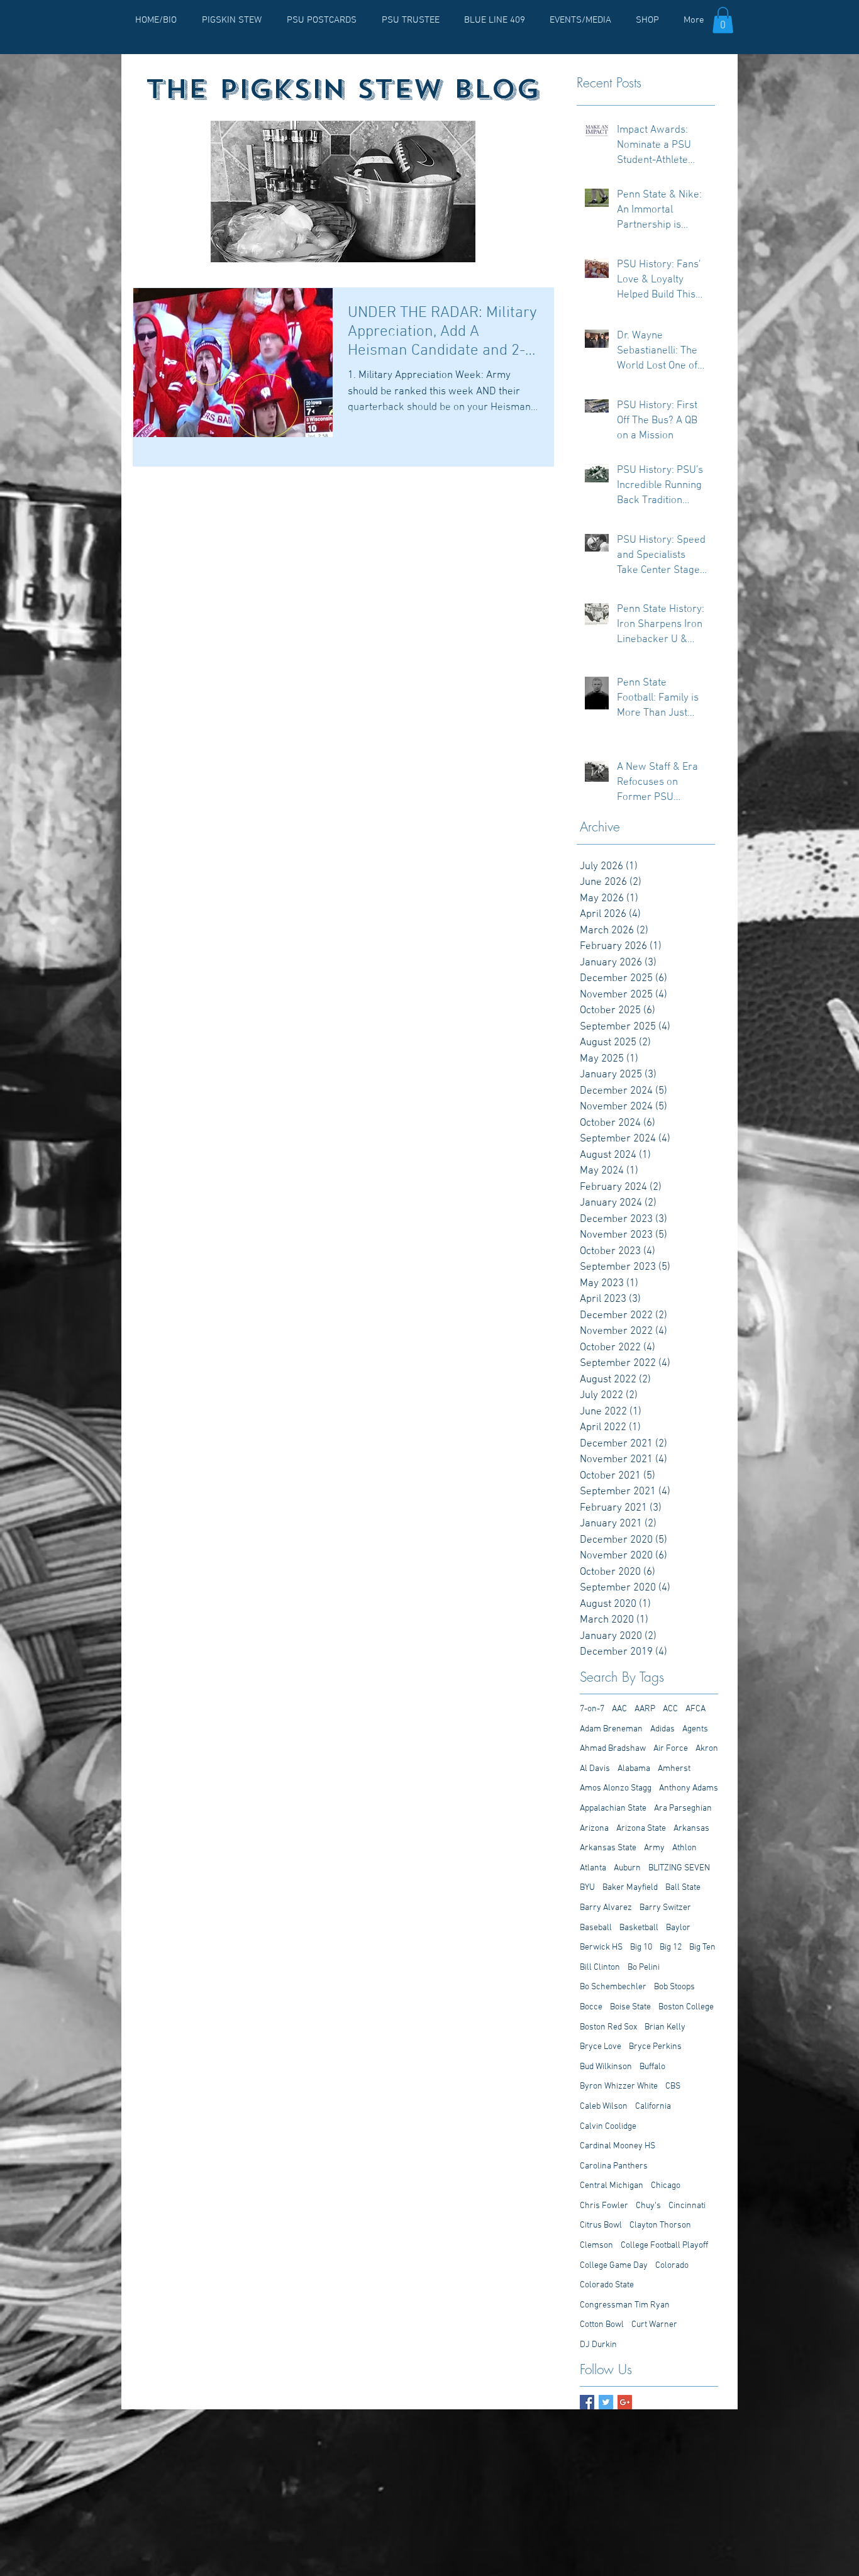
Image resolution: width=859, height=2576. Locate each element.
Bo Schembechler (613, 1987)
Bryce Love (601, 2047)
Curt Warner (654, 2325)
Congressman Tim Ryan (625, 2305)
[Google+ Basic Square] (625, 2402)
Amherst (674, 1769)
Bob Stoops (674, 1987)
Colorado (672, 2266)
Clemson (596, 2246)
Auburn (627, 1868)
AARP (645, 1709)
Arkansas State (608, 1848)
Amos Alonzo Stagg (616, 1788)
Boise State (630, 2007)
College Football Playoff (664, 2246)
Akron (707, 1749)
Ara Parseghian (683, 1808)
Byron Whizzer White (619, 2086)
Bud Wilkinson (606, 2067)
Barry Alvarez (606, 1908)
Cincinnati (687, 2206)
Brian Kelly (665, 2027)
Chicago (666, 2186)
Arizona (594, 1829)
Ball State (683, 1888)
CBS (673, 2086)
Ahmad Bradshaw (613, 1749)
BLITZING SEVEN (679, 1868)
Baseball (596, 1928)
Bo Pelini (644, 1968)
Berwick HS (601, 1947)
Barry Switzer (665, 1908)
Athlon (684, 1848)
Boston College (686, 2007)
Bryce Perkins (655, 2047)
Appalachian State (613, 1808)
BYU (587, 1888)
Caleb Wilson (604, 2107)
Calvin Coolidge (608, 2127)
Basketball (639, 1928)
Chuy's (648, 2206)
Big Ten (702, 1947)
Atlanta (593, 1868)
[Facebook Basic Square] (587, 2402)
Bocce (591, 2007)
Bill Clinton (600, 1968)
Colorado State (607, 2285)
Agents (695, 1729)
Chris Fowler (604, 2206)
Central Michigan (612, 2186)
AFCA (696, 1709)
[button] (723, 20)
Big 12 (671, 1947)
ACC (670, 1709)
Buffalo (652, 2067)
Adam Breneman (611, 1729)
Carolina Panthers (614, 2166)
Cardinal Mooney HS (618, 2146)
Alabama (634, 1769)
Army (654, 1848)
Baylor (678, 1928)
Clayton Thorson (660, 2225)
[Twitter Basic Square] (606, 2402)
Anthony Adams (689, 1788)
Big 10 (641, 1947)
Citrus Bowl (601, 2225)
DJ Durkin (598, 2345)
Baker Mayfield (630, 1888)
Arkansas (691, 1829)
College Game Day (614, 2266)
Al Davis (595, 1769)
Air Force (671, 1749)
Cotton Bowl (602, 2325)
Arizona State (641, 1829)
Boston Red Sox (608, 2027)
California (653, 2107)
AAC (619, 1709)
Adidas (662, 1729)
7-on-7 (592, 1709)
